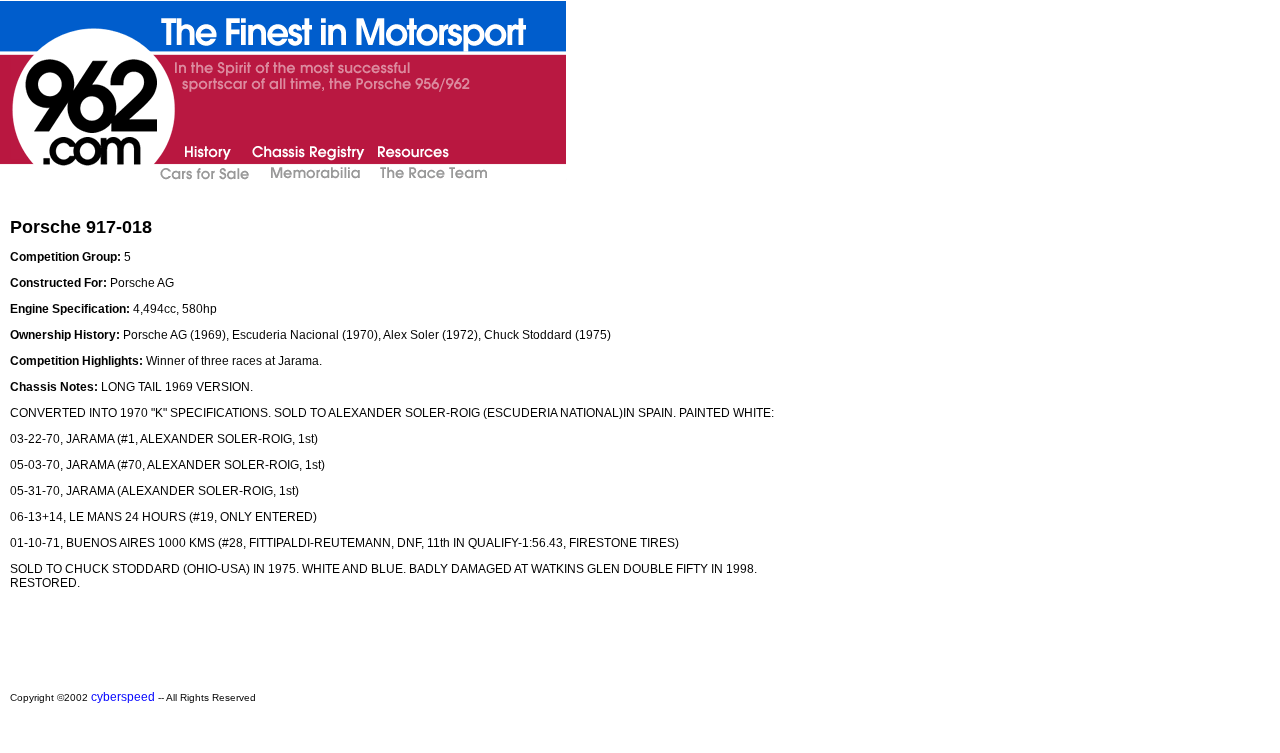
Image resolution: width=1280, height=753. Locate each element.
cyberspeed (123, 697)
